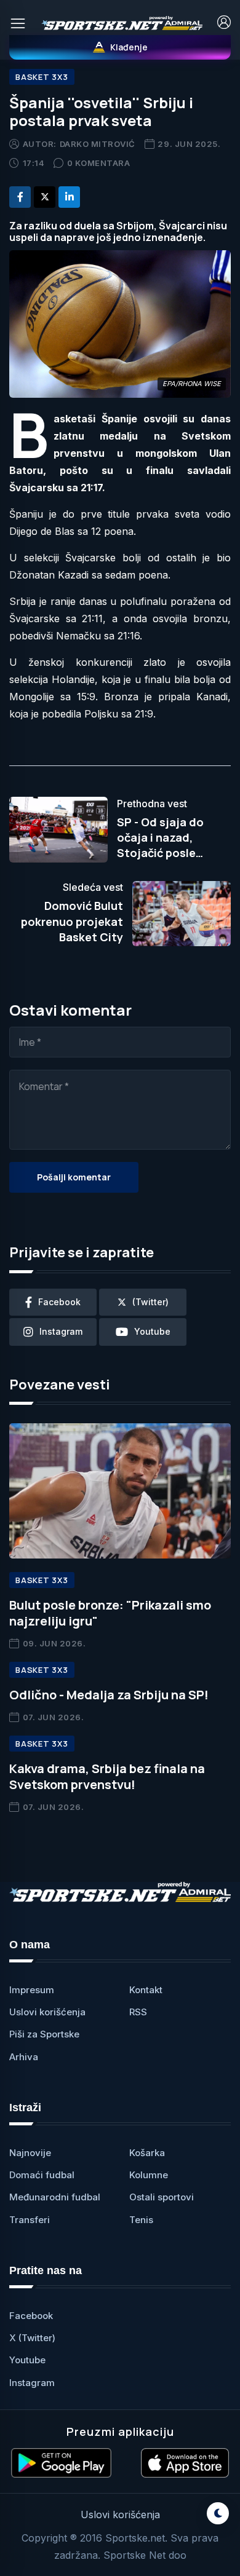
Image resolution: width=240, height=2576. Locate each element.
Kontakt (146, 1990)
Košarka (147, 2153)
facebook (59, 1302)
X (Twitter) (32, 2338)
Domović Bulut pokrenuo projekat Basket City (72, 921)
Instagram (32, 2383)
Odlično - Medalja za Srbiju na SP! (109, 1695)
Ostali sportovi (162, 2197)
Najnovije (30, 2153)
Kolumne (149, 2175)
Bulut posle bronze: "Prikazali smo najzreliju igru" (110, 1613)
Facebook (31, 2316)
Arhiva (24, 2057)
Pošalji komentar (74, 1177)
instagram (61, 1331)
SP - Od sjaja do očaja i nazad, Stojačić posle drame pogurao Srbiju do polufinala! (172, 853)
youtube (152, 1331)
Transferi (30, 2220)
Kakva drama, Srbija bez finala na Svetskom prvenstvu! (107, 1776)
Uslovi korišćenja (47, 2012)
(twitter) (150, 1302)
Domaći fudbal (42, 2175)
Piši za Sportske (44, 2034)
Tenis (141, 2220)
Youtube (27, 2360)
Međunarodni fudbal (55, 2197)
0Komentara (99, 163)
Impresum (32, 1990)
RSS (138, 2012)
